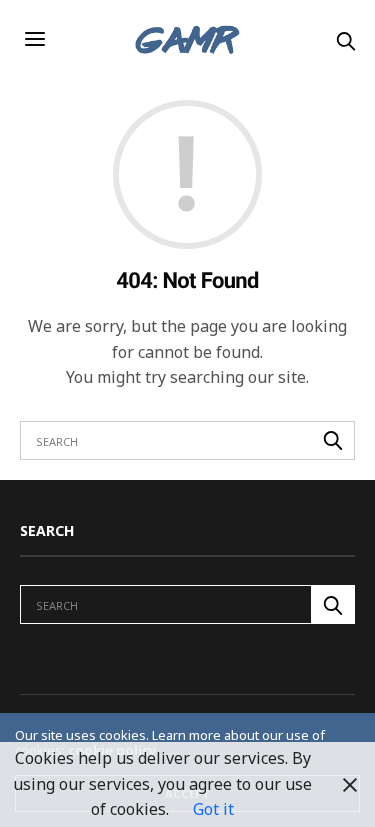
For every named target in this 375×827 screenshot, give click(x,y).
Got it (213, 809)
